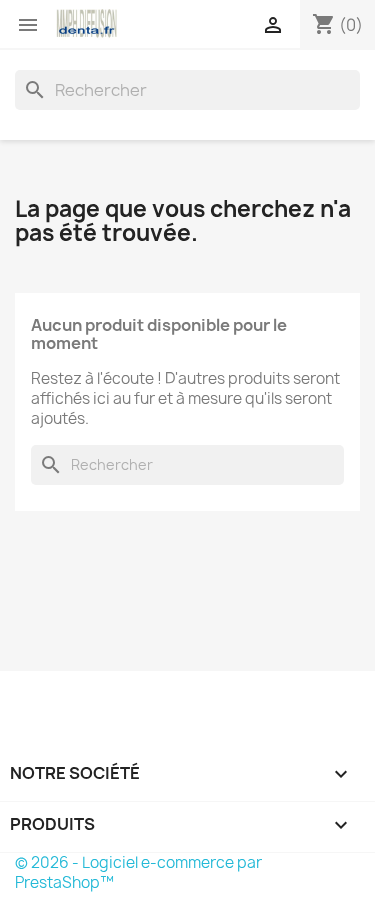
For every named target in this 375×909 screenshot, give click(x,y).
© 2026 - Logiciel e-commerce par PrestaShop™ (138, 872)
